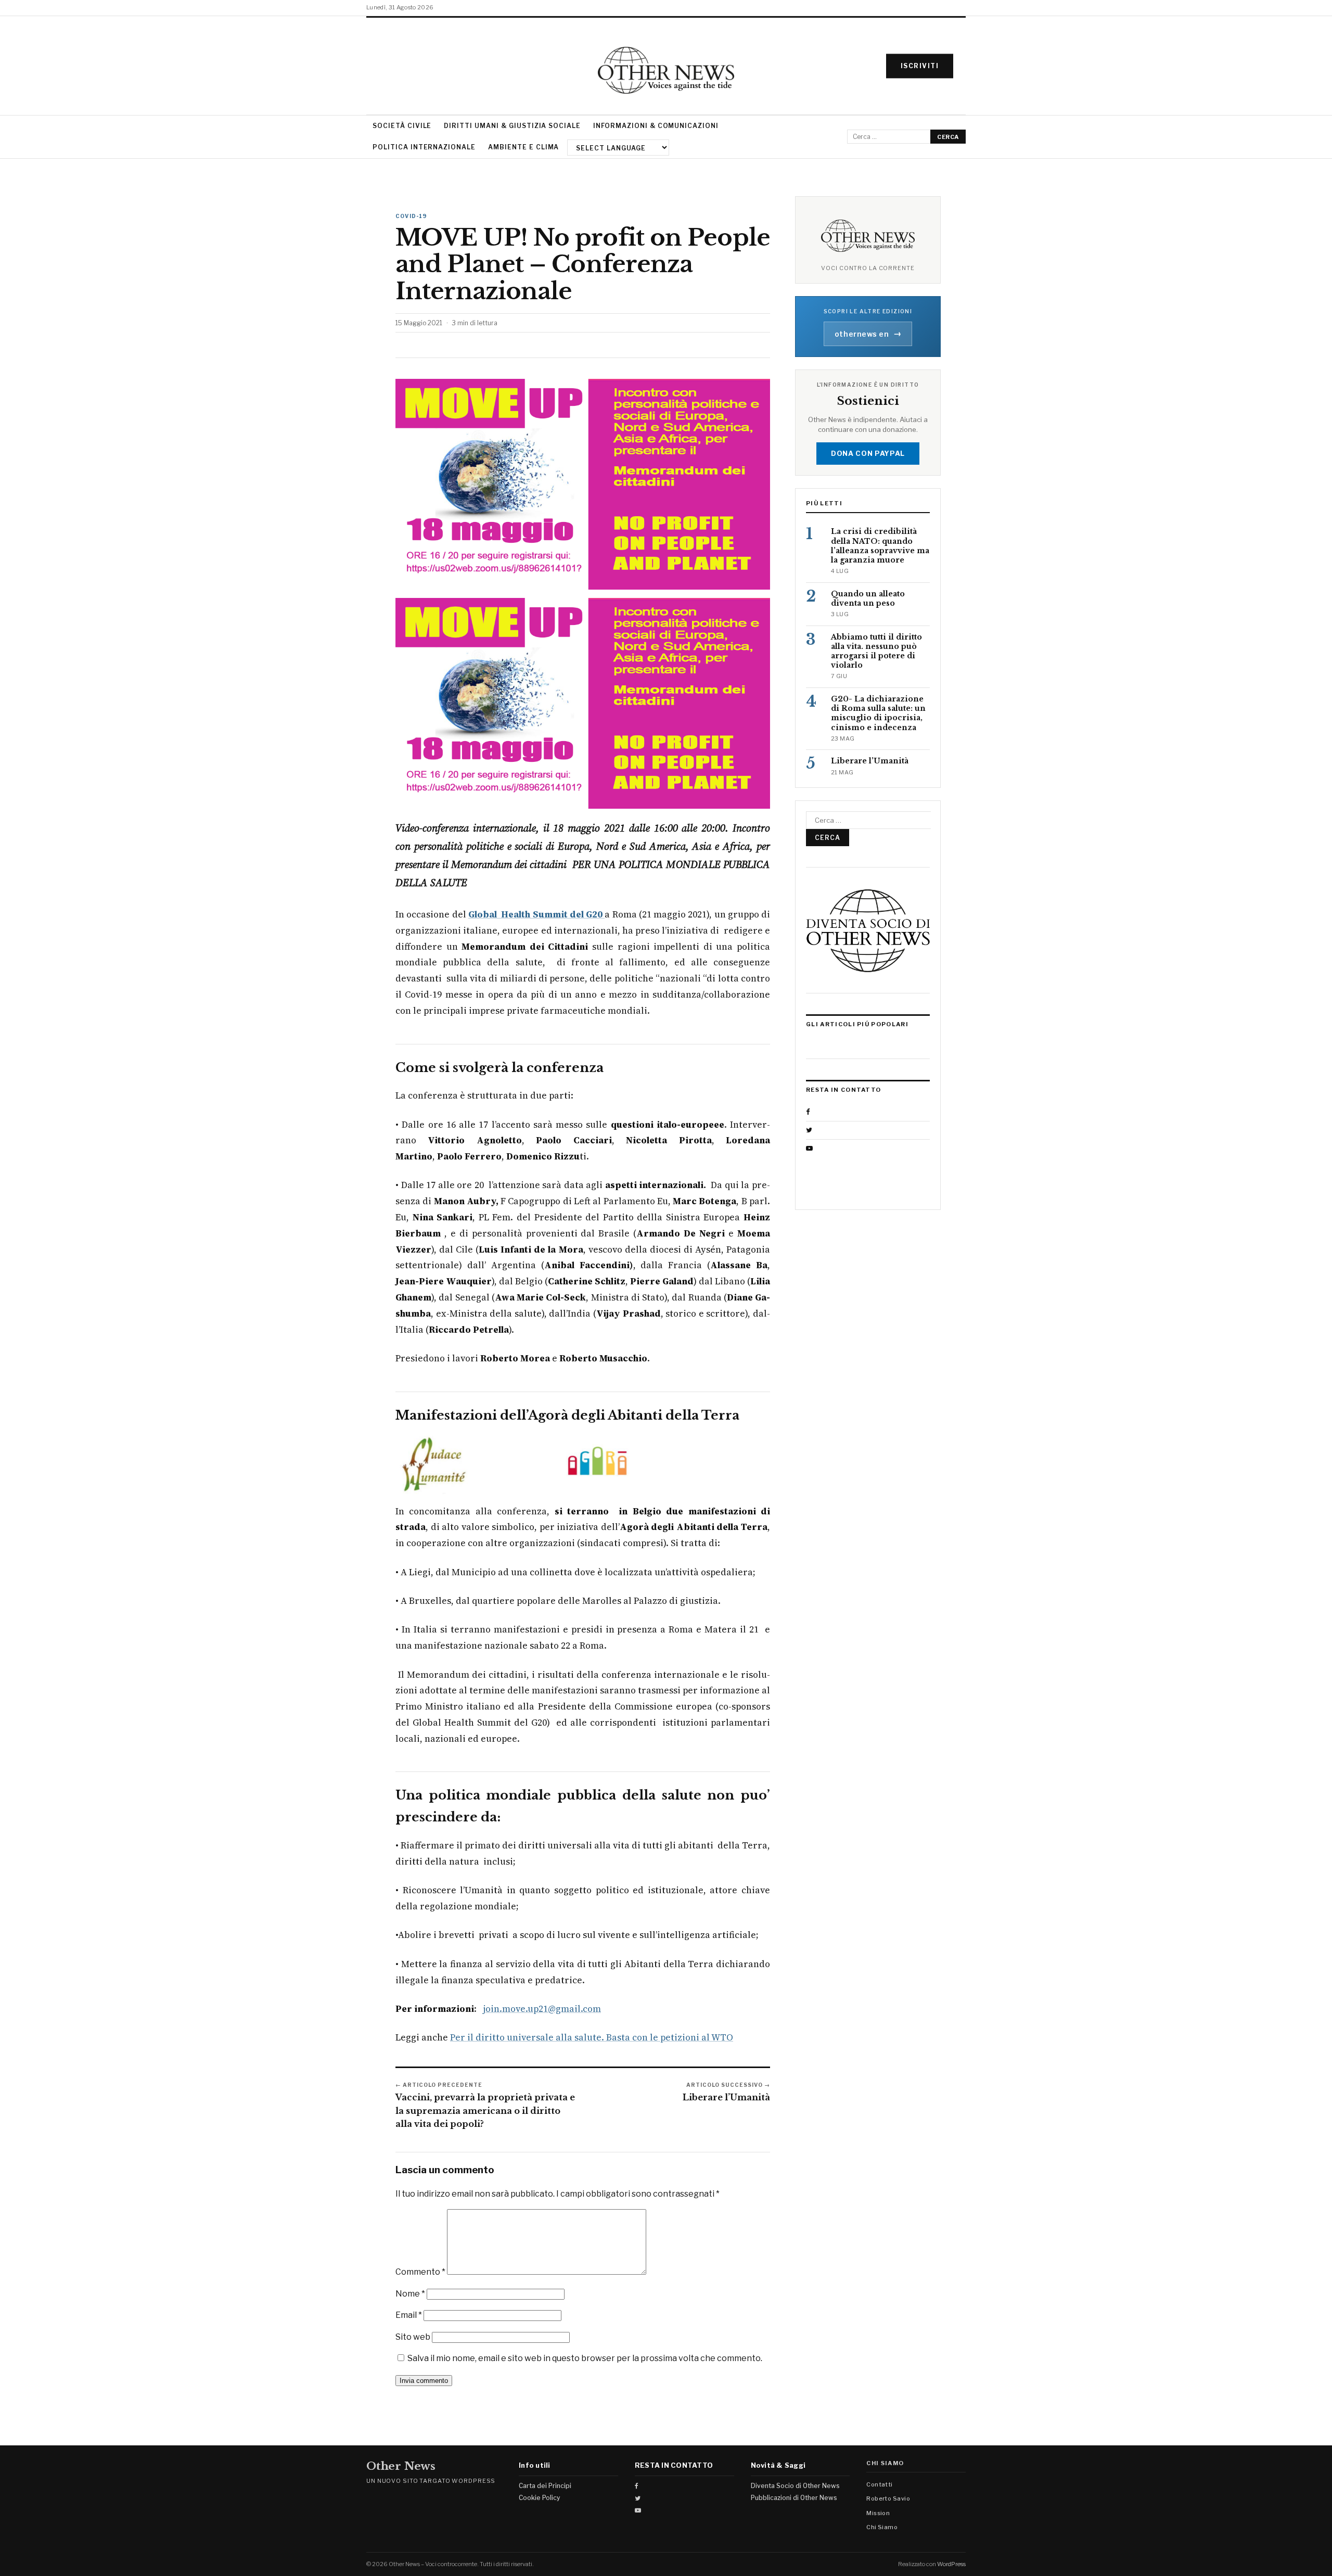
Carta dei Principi (545, 2486)
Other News (401, 2466)
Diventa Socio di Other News (795, 2486)
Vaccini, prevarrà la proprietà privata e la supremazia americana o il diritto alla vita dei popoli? (485, 2110)
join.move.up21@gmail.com (542, 2009)
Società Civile (402, 126)
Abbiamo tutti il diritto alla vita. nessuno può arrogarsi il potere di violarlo (876, 651)
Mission (878, 2513)
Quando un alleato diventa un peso (868, 598)
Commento (420, 2272)
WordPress (951, 2564)
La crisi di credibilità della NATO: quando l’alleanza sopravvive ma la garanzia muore (880, 546)
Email (409, 2315)
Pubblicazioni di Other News (794, 2498)
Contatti (880, 2484)
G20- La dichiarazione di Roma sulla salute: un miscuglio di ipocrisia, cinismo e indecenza (878, 713)
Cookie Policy (539, 2498)
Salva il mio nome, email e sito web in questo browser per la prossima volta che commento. (585, 2358)
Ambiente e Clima (523, 147)
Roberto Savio (888, 2498)
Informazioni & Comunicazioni (656, 126)
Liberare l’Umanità (726, 2097)
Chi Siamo (882, 2527)
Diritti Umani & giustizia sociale (512, 126)
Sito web (413, 2337)
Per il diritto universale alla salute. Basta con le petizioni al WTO (592, 2037)
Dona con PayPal (868, 453)
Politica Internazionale (424, 147)
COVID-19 (412, 216)
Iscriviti (920, 66)
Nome (410, 2294)
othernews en (868, 334)
